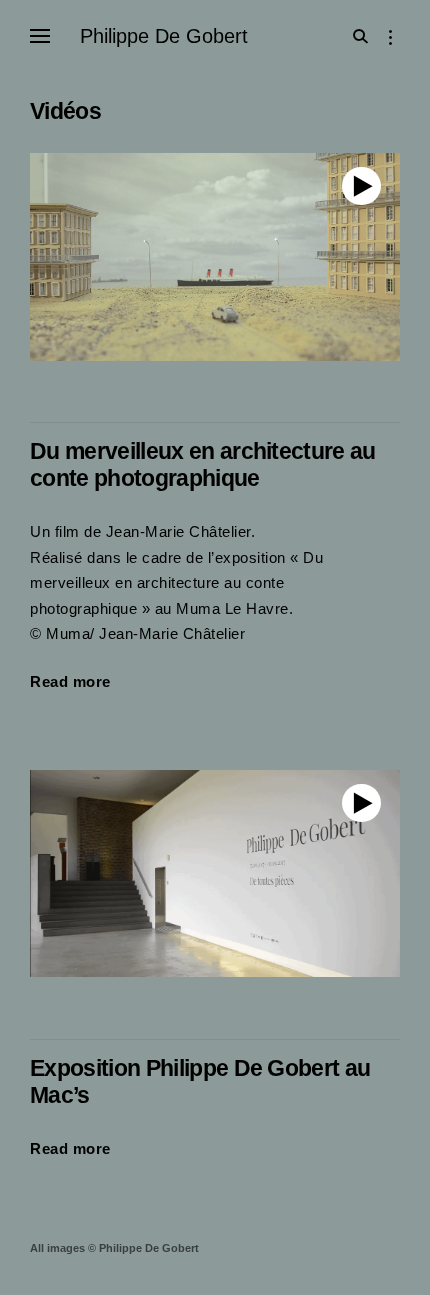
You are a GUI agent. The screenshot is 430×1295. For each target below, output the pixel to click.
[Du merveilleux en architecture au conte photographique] (215, 257)
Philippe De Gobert (164, 36)
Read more (70, 684)
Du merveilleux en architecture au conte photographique (203, 465)
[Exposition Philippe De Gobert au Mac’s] (215, 874)
